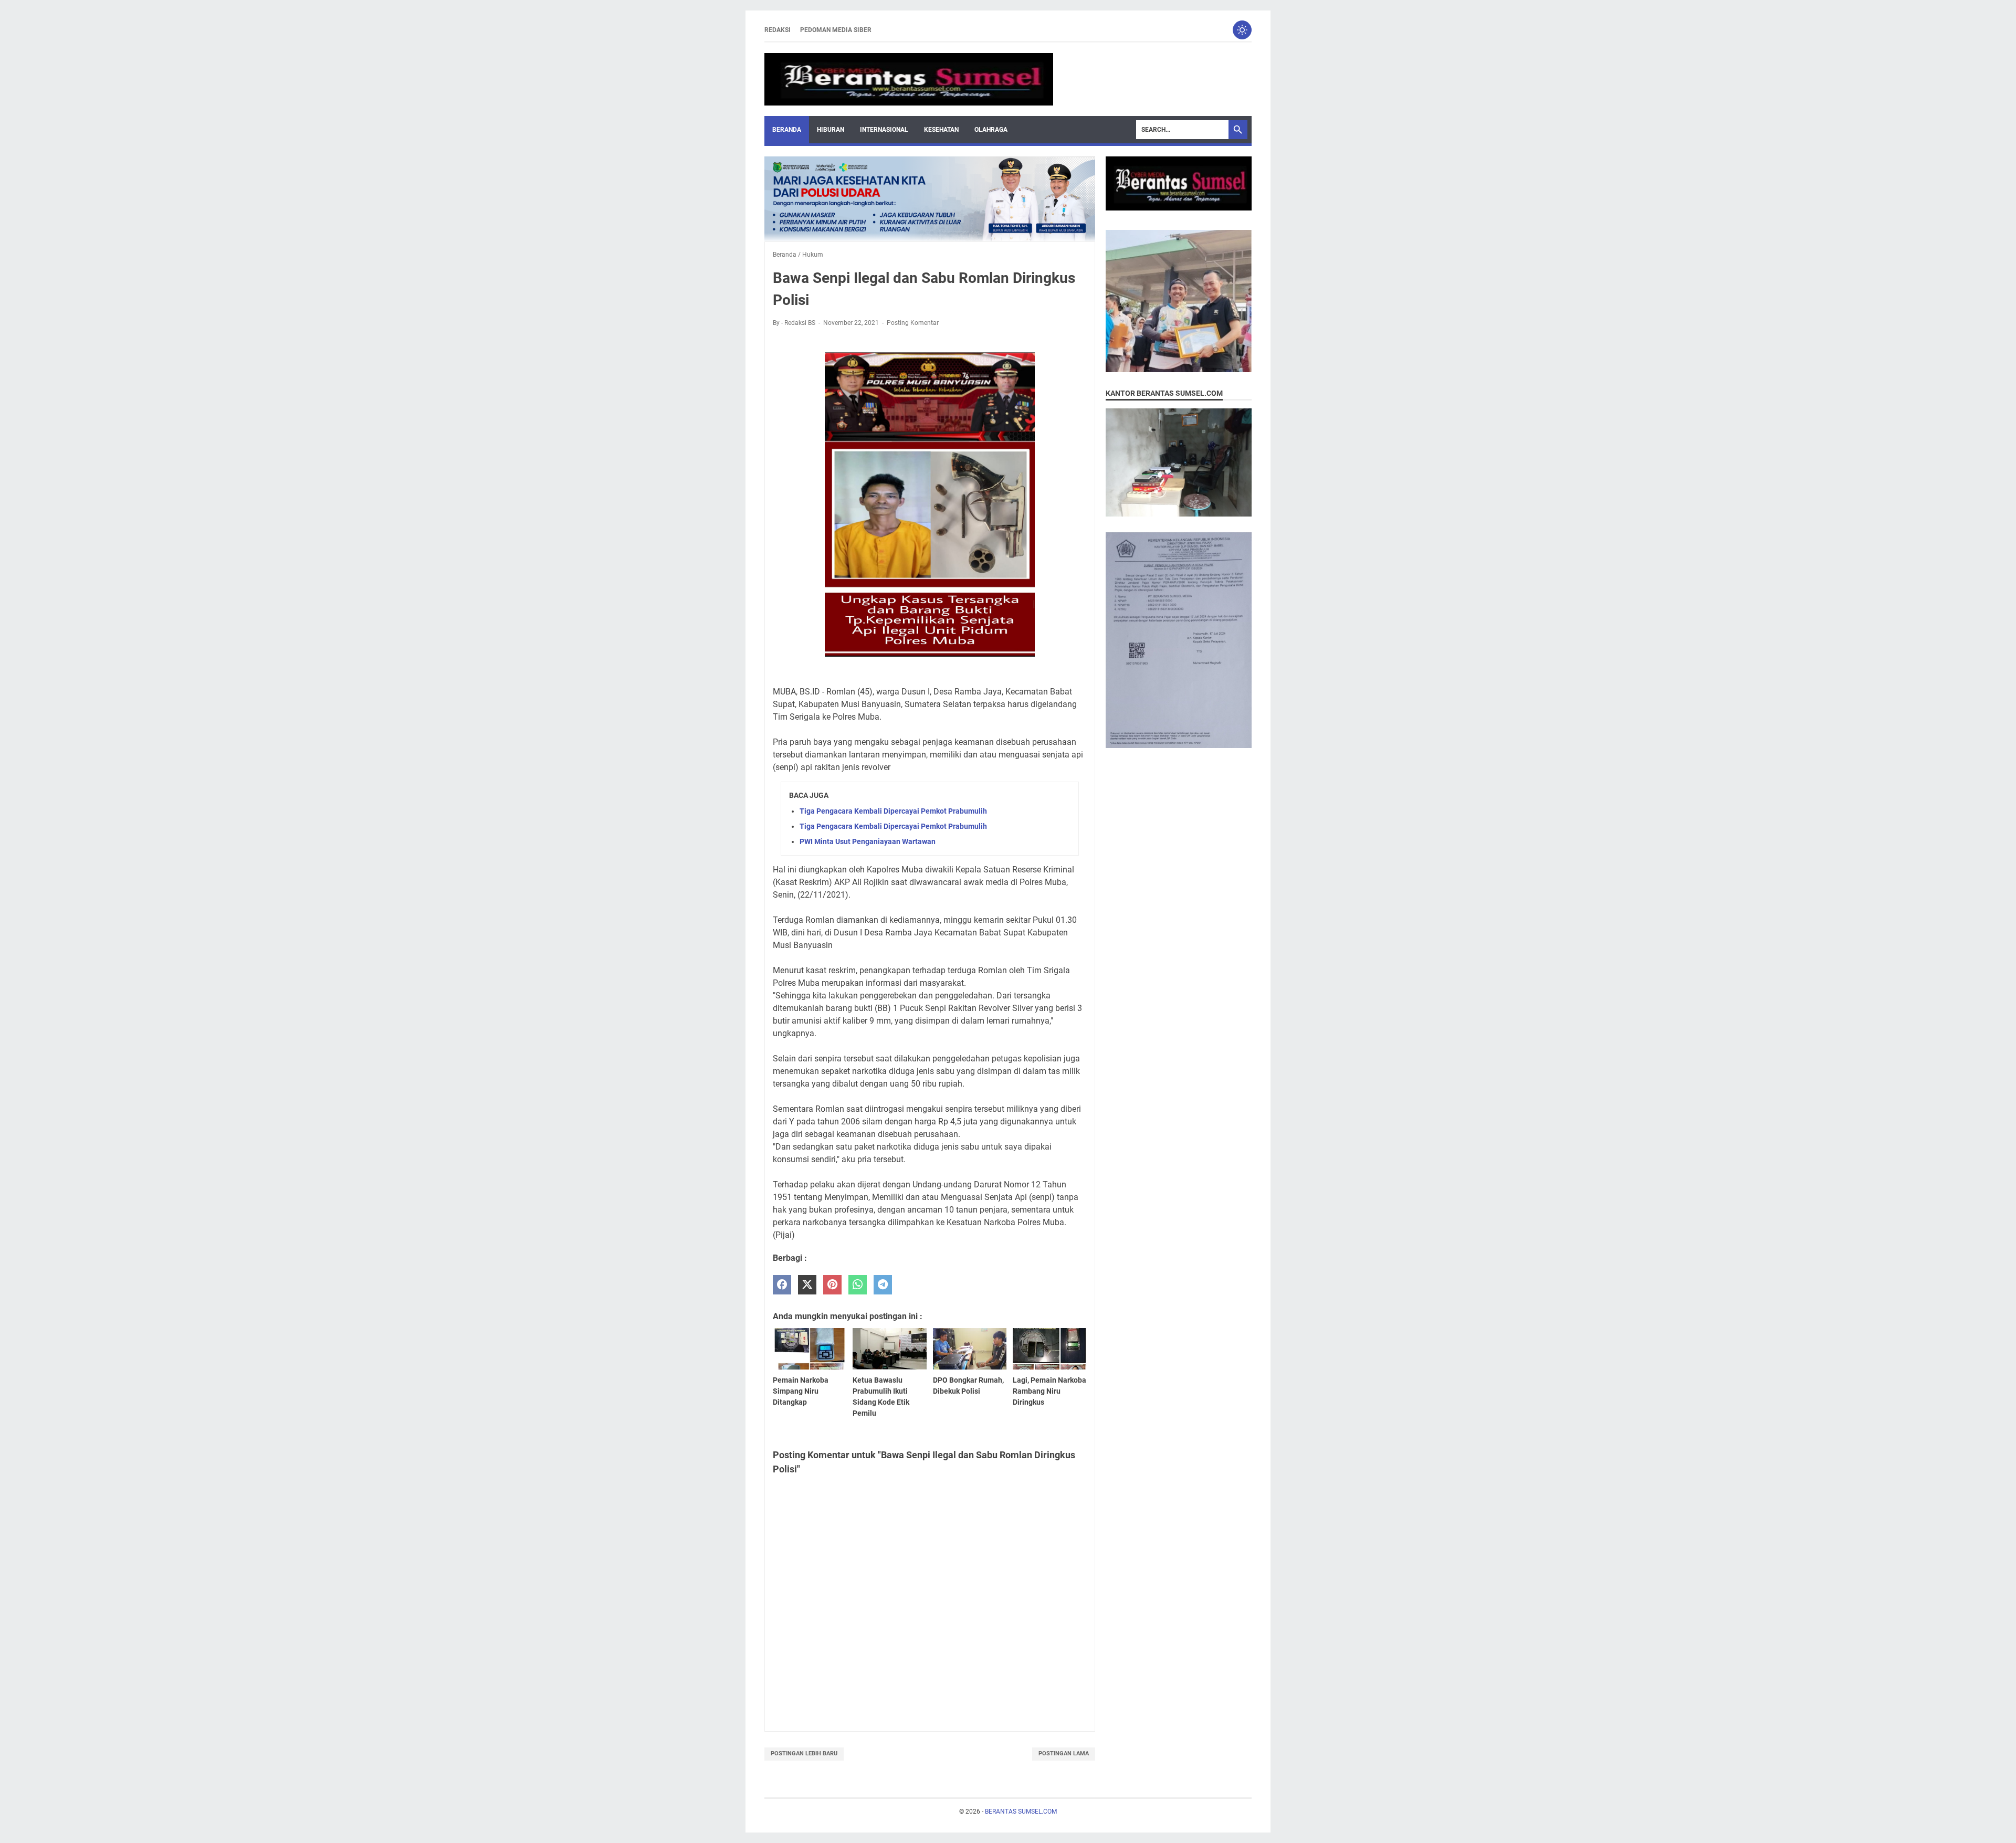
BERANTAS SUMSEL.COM (1021, 1812)
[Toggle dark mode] (1242, 30)
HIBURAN (831, 130)
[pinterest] (832, 1285)
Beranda (787, 130)
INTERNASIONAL (884, 130)
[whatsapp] (858, 1285)
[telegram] (883, 1285)
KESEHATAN (941, 130)
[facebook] (782, 1285)
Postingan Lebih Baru (804, 1754)
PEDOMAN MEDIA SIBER (836, 30)
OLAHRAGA (991, 130)
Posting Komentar (913, 323)
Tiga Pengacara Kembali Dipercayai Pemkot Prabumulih (893, 811)
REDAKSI (778, 30)
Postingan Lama (1064, 1754)
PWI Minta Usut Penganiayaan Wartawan (868, 841)
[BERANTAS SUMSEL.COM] (909, 79)
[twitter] (807, 1285)
